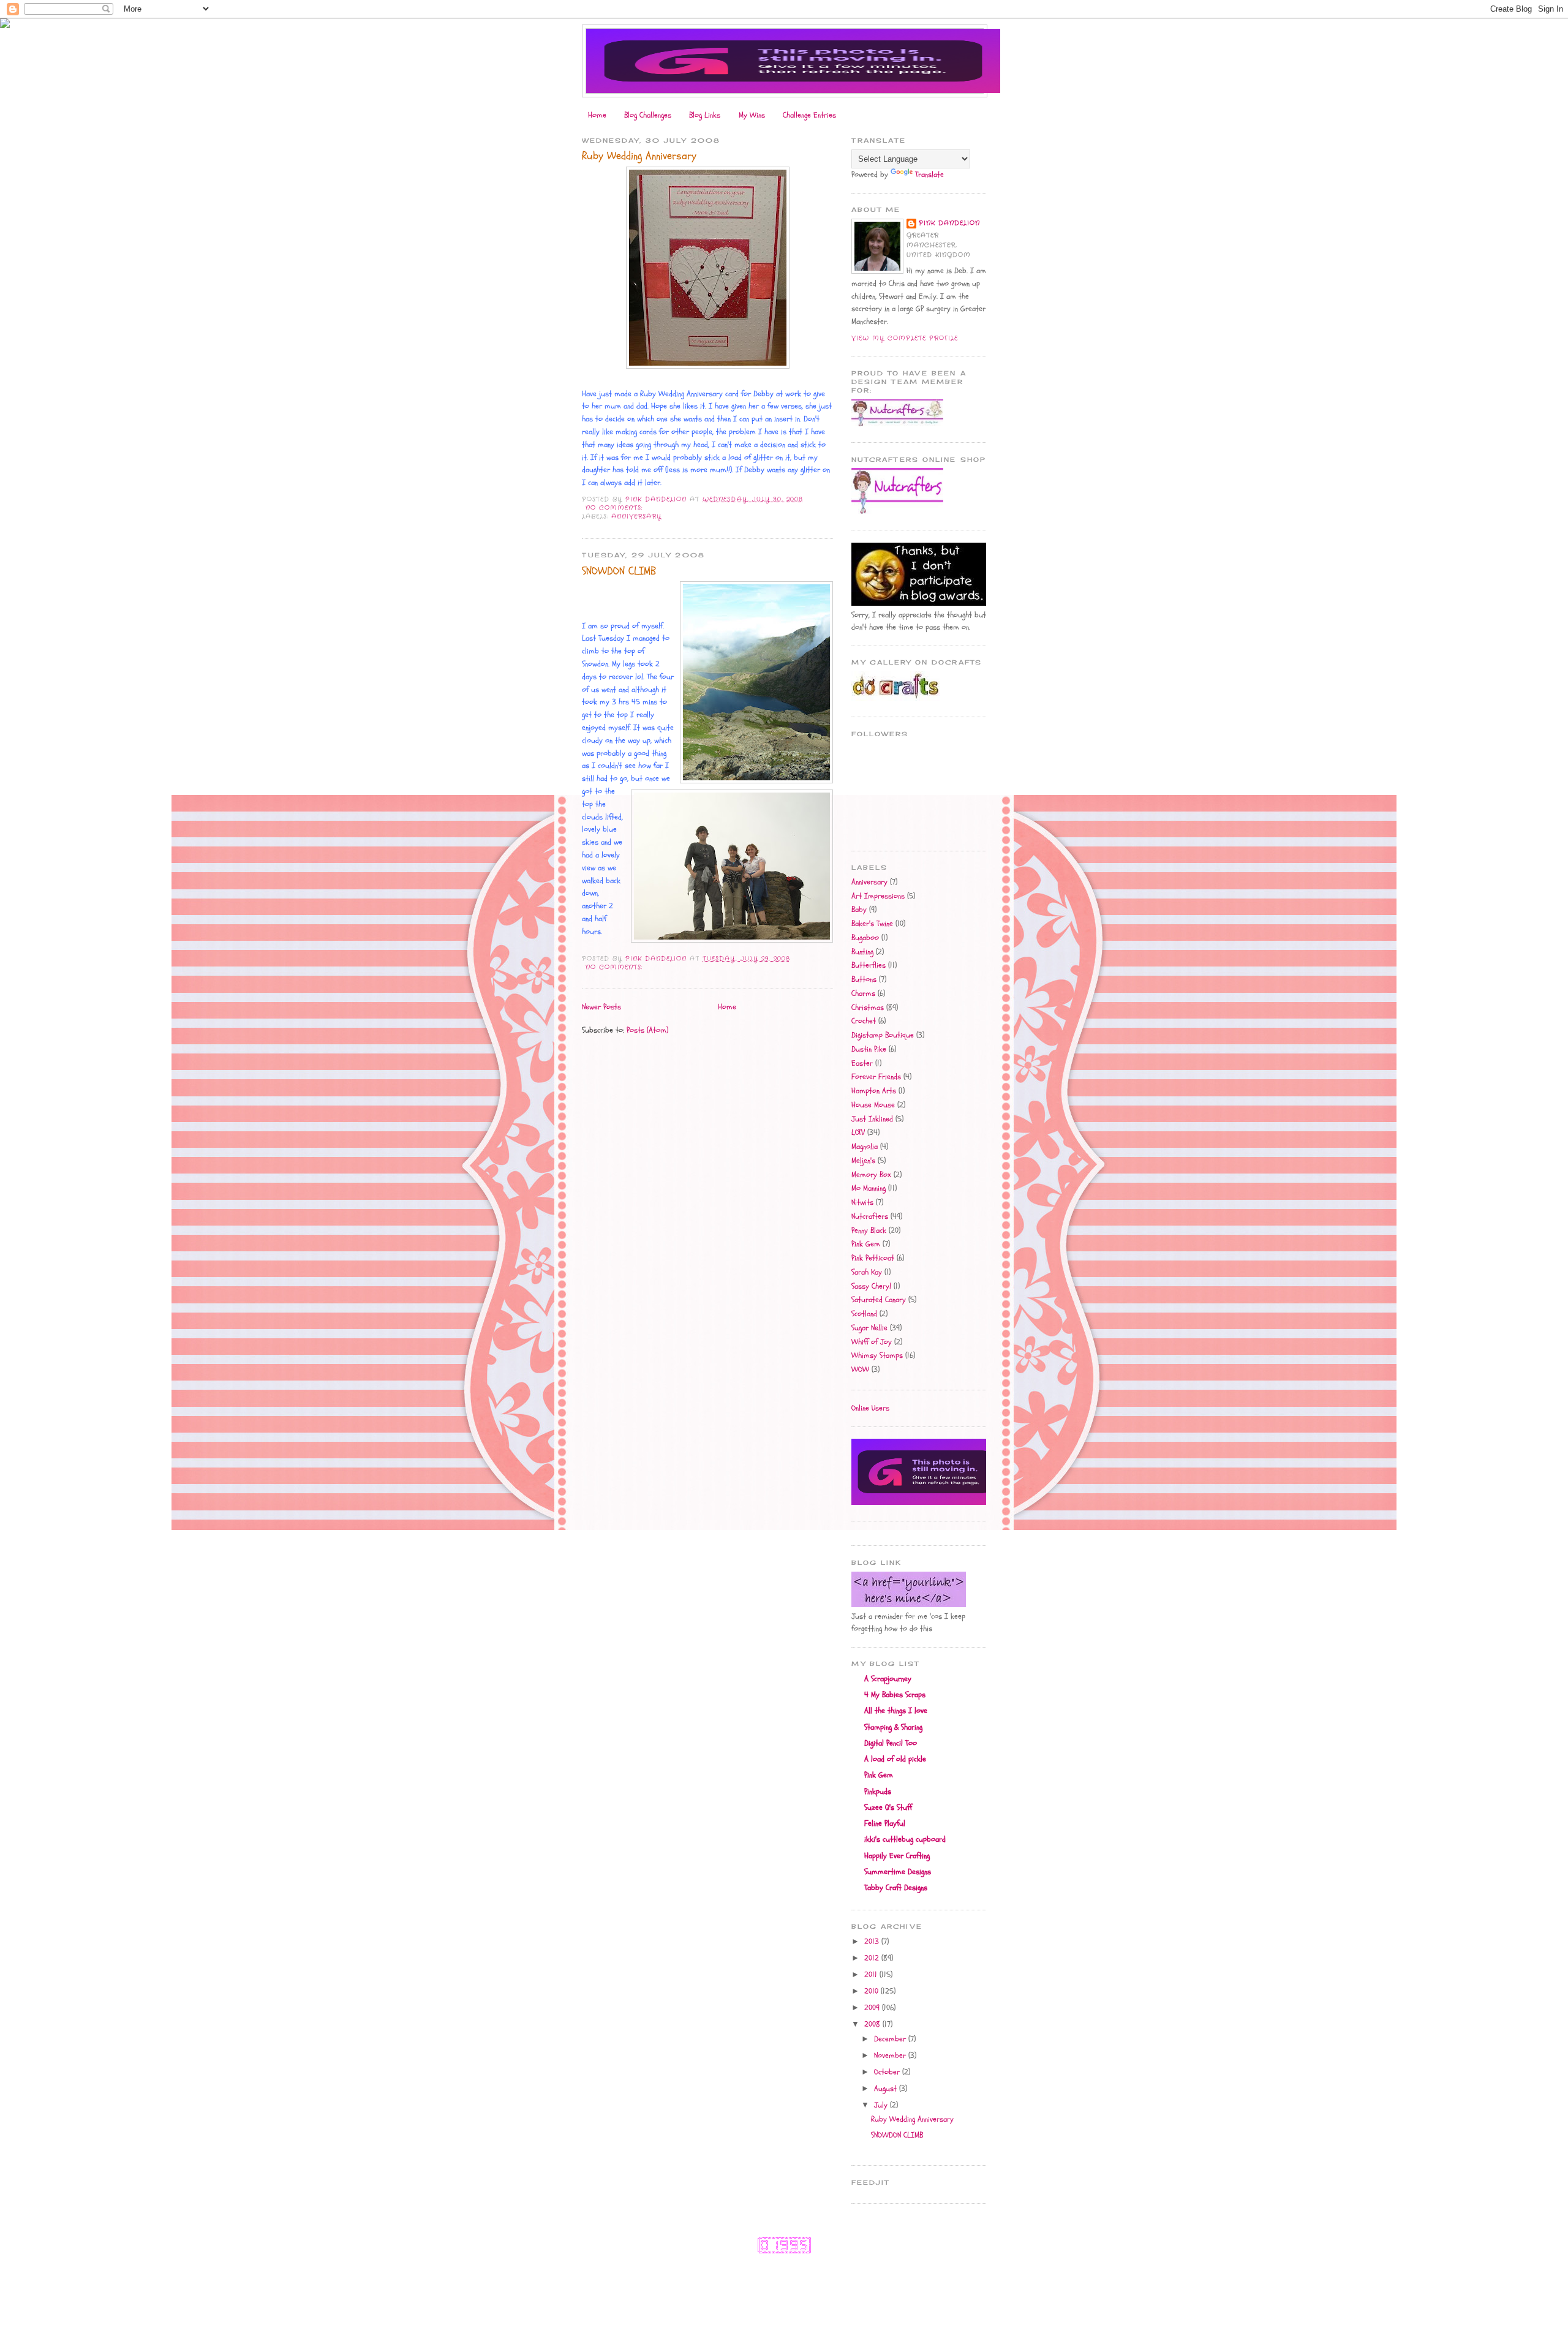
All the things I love (896, 1711)
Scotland (864, 1314)
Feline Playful (885, 1823)
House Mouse (873, 1105)
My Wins (752, 115)
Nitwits (862, 1202)
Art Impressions (878, 896)
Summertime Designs (898, 1872)
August (887, 2089)
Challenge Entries (809, 115)
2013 (873, 1942)
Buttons (864, 979)
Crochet (864, 1021)
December (891, 2039)
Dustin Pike (869, 1049)
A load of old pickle (895, 1759)
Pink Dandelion (949, 223)
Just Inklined (872, 1119)
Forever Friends (876, 1077)
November (891, 2056)
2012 (873, 1958)
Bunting (862, 952)
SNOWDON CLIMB (619, 571)
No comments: (616, 508)
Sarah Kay (867, 1272)
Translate (929, 175)
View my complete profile (905, 338)
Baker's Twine (872, 924)
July (882, 2105)
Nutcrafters (870, 1216)
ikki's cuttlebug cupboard (905, 1839)
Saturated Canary (879, 1300)
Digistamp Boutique (883, 1035)
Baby (859, 910)
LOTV (858, 1132)
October (888, 2072)
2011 (872, 1975)
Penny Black (869, 1230)
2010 (873, 1991)
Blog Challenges (648, 115)
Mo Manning (869, 1188)
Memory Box (871, 1175)
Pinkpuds (878, 1792)
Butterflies (869, 965)
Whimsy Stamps (877, 1355)
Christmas (868, 1008)
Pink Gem (866, 1244)
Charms (863, 993)
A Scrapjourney (888, 1679)
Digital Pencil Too (891, 1743)
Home (597, 115)
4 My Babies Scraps (895, 1695)
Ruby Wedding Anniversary (639, 156)
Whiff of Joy (872, 1342)
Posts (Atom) (647, 1030)
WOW (860, 1370)
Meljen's (863, 1161)
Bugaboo (865, 938)
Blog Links (705, 115)
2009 (873, 2008)
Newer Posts (601, 1007)
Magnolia (865, 1147)
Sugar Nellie (869, 1328)
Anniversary (636, 517)
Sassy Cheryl (871, 1286)
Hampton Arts (874, 1091)
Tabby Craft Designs (896, 1888)
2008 (873, 2024)
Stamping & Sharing (893, 1727)
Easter (862, 1063)
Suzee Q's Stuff (888, 1807)
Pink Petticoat (873, 1258)
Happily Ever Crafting (897, 1856)
